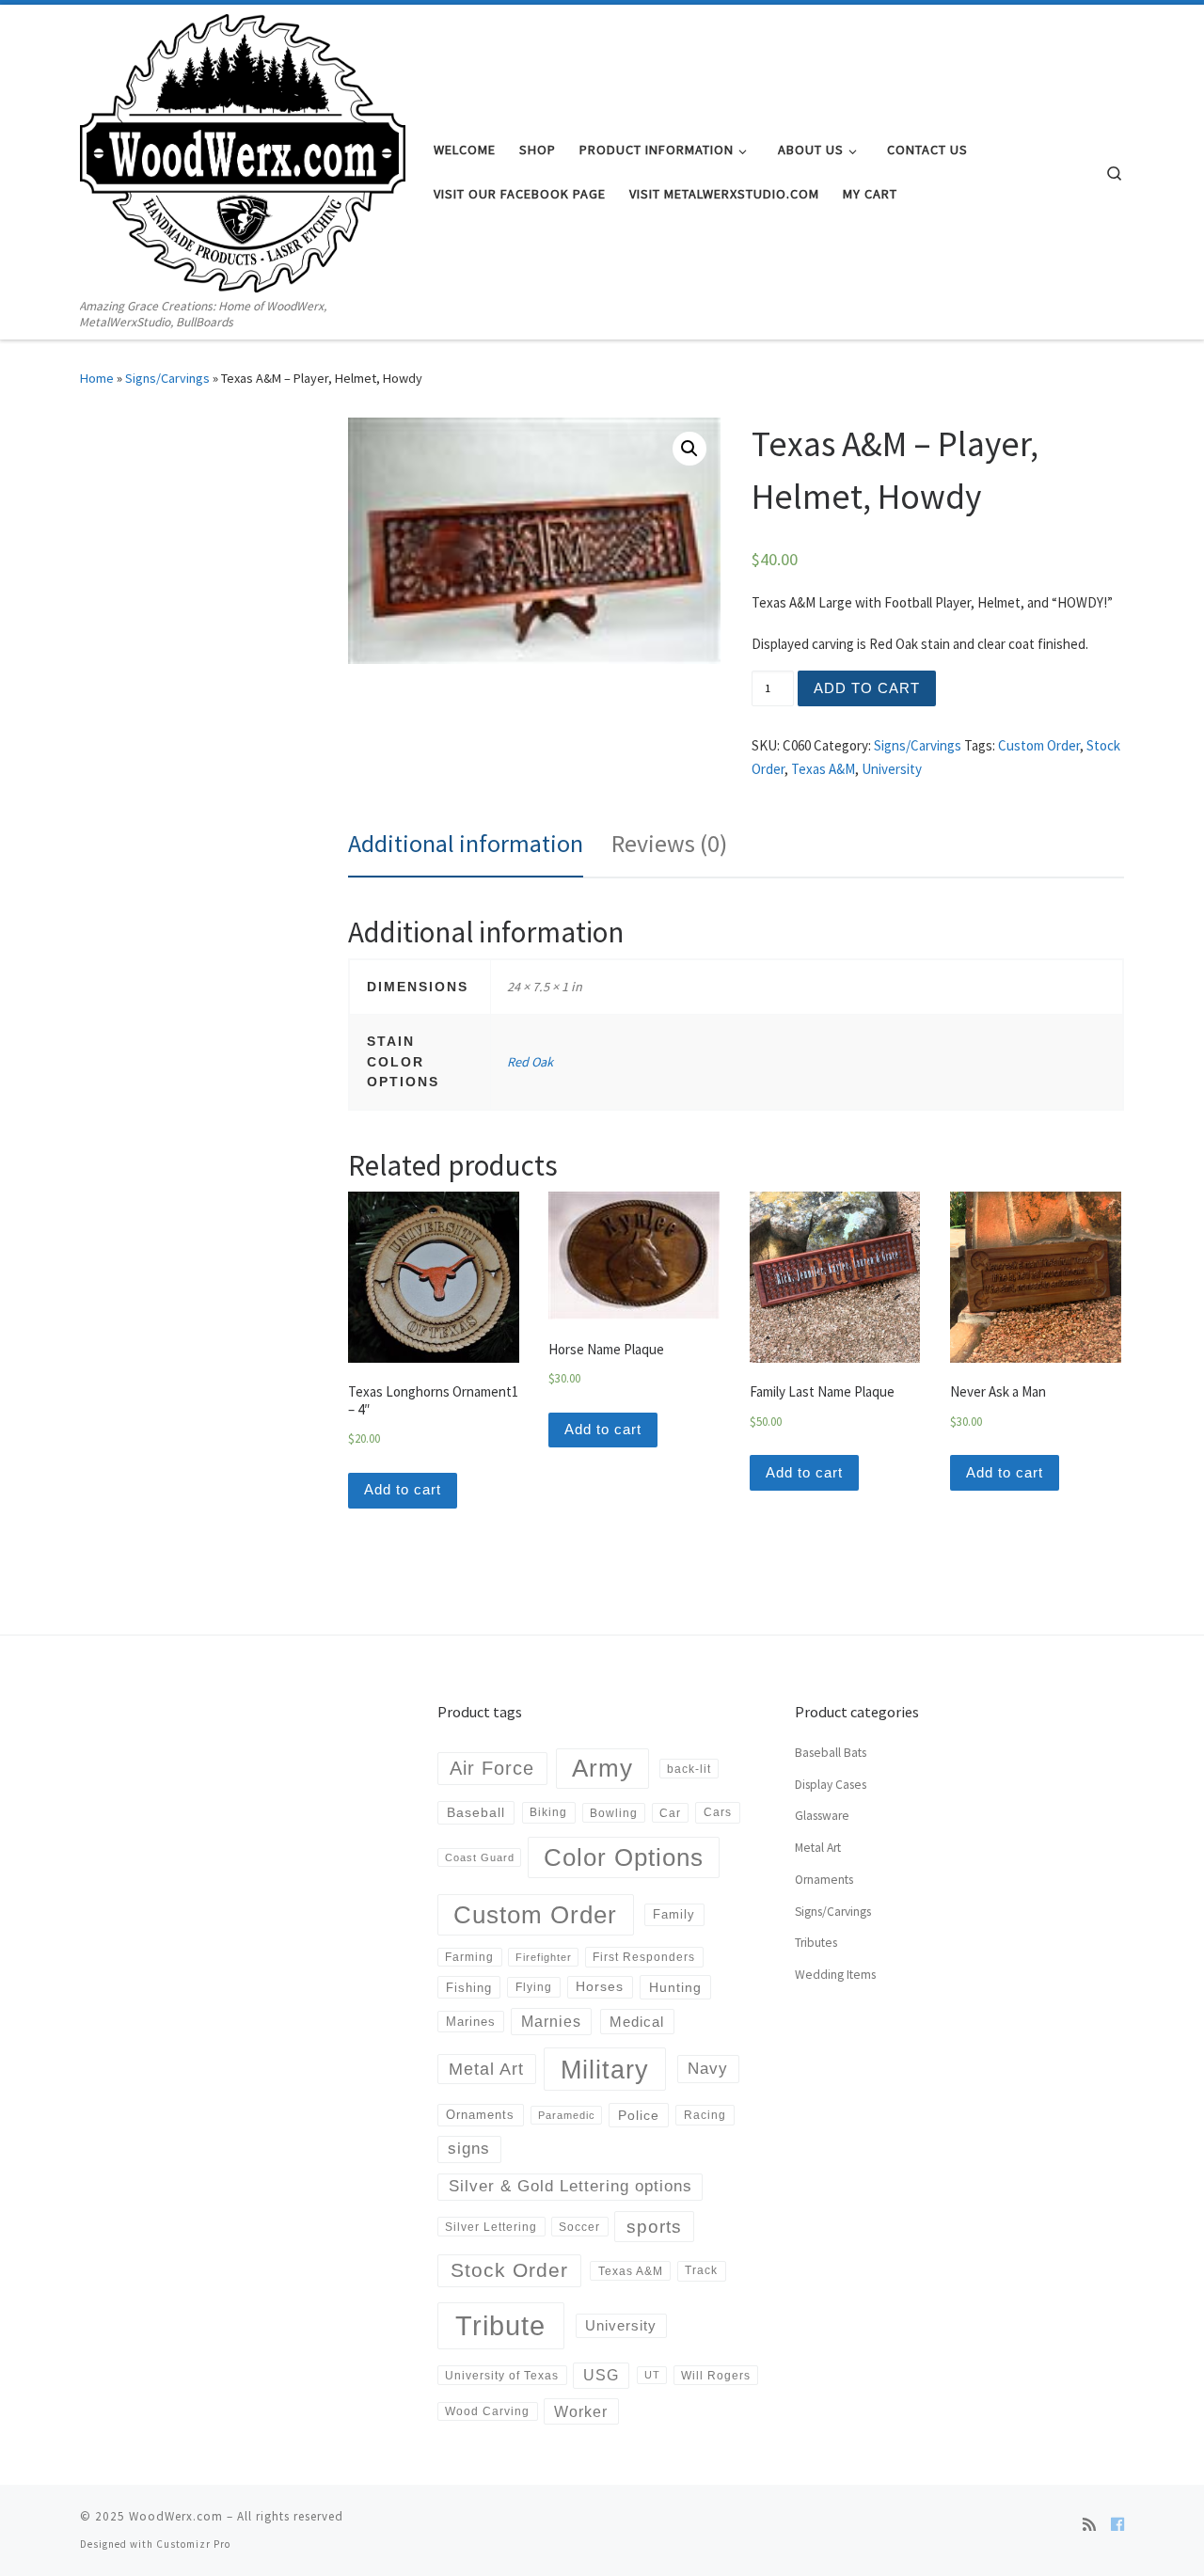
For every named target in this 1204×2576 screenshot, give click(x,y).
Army (602, 1768)
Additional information (466, 843)
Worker (581, 2411)
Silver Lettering (491, 2227)
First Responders (644, 1957)
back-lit (689, 1769)
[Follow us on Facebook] (1117, 2524)
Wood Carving (487, 2411)
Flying (534, 1987)
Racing (705, 2115)
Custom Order (1039, 745)
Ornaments (480, 2115)
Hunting (675, 1987)
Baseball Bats (831, 1753)
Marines (471, 2022)
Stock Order (509, 2270)
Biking (548, 1812)
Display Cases (831, 1785)
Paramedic (567, 2115)
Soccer (579, 2227)
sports (654, 2227)
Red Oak (530, 1062)
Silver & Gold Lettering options (570, 2186)
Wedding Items (835, 1975)
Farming (469, 1957)
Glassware (822, 1816)
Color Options (624, 1857)
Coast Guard (480, 1857)
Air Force (492, 1768)
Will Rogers (716, 2375)
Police (639, 2115)
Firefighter (544, 1957)
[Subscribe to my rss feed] (1089, 2524)
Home (97, 378)
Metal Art (486, 2069)
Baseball (476, 1812)
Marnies (551, 2021)
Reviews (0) (669, 843)
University (892, 769)
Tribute (500, 2325)
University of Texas (502, 2375)
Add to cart (867, 688)
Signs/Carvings (167, 378)
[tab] (466, 844)
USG (601, 2375)
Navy (708, 2068)
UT (652, 2375)
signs (469, 2149)
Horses (600, 1986)
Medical (637, 2022)
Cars (718, 1812)
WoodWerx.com (176, 2516)
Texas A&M (823, 769)
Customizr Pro (193, 2544)
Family (674, 1914)
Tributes (816, 1943)
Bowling (614, 1813)
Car (670, 1813)
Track (701, 2270)
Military (605, 2070)
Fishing (469, 1988)
